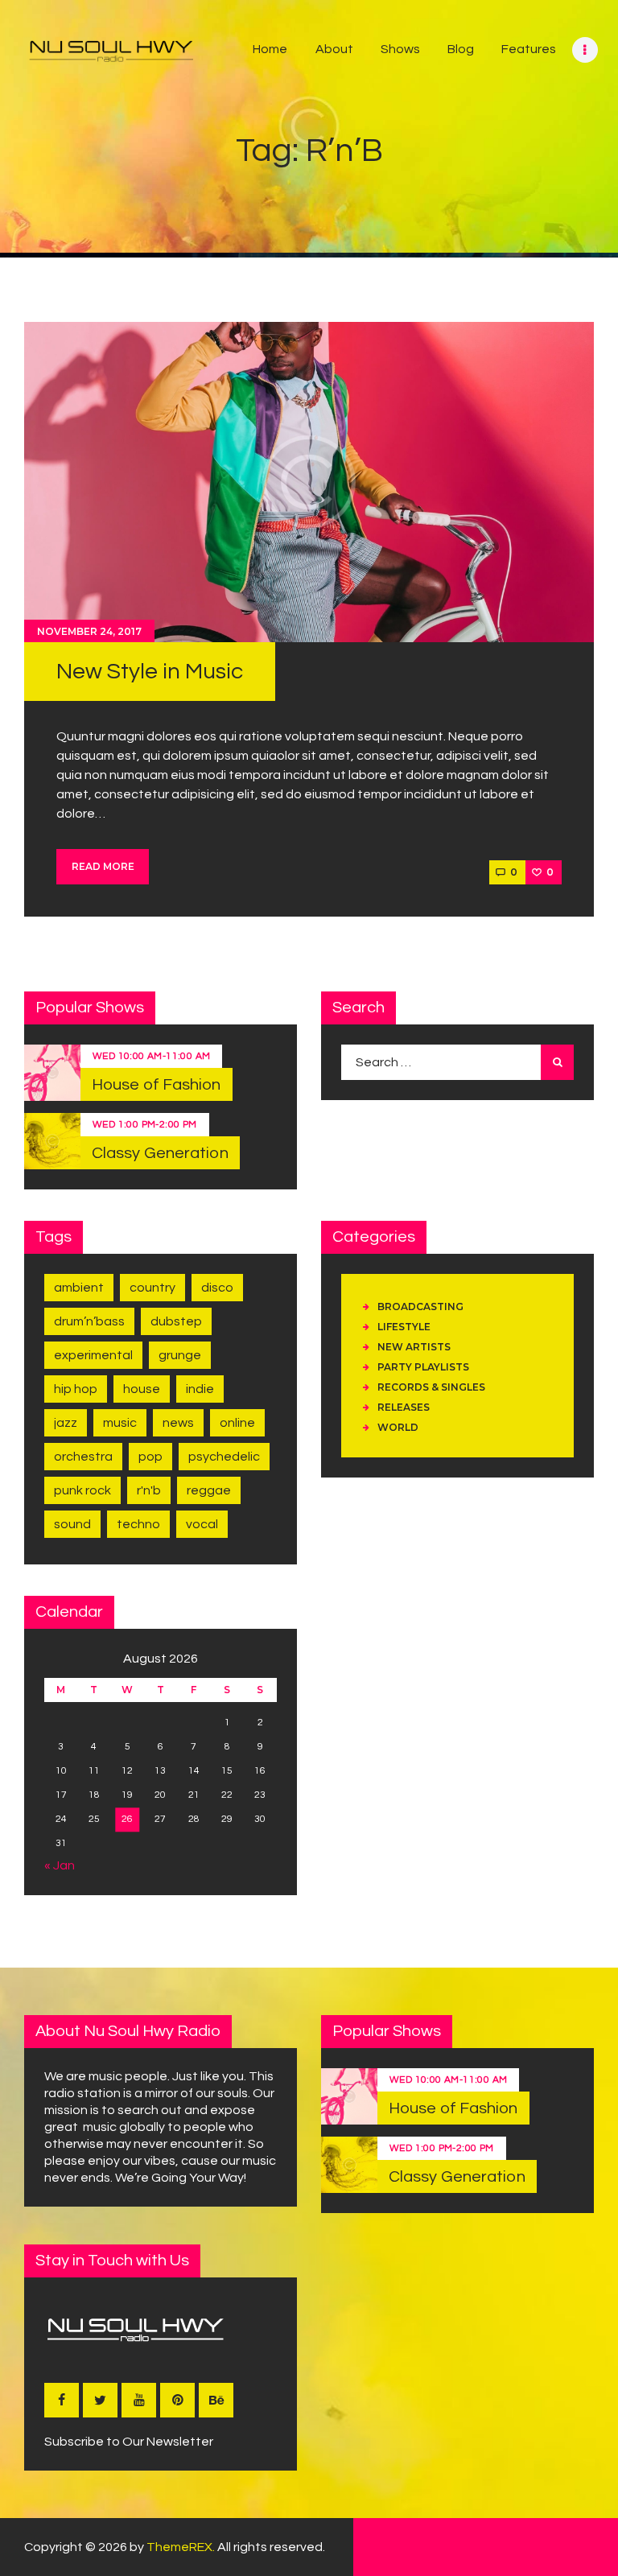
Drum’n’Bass (89, 1321)
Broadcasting (420, 1307)
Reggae (209, 1490)
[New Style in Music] (309, 482)
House (142, 1389)
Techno (138, 1524)
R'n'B (149, 1490)
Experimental (93, 1355)
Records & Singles (431, 1387)
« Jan (60, 1865)
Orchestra (83, 1457)
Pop (150, 1457)
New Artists (414, 1347)
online (237, 1423)
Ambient (79, 1288)
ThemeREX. (181, 2547)
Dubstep (176, 1321)
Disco (217, 1288)
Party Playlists (423, 1367)
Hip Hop (76, 1389)
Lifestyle (404, 1327)
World (398, 1427)
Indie (200, 1389)
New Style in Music (150, 672)
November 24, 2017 (89, 631)
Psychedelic (224, 1457)
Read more (103, 866)
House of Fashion (157, 1085)
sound (72, 1524)
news (178, 1423)
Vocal (202, 1524)
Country (152, 1288)
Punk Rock (82, 1490)
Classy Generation (160, 1153)
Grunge (180, 1355)
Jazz (66, 1423)
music (120, 1423)
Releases (404, 1407)
